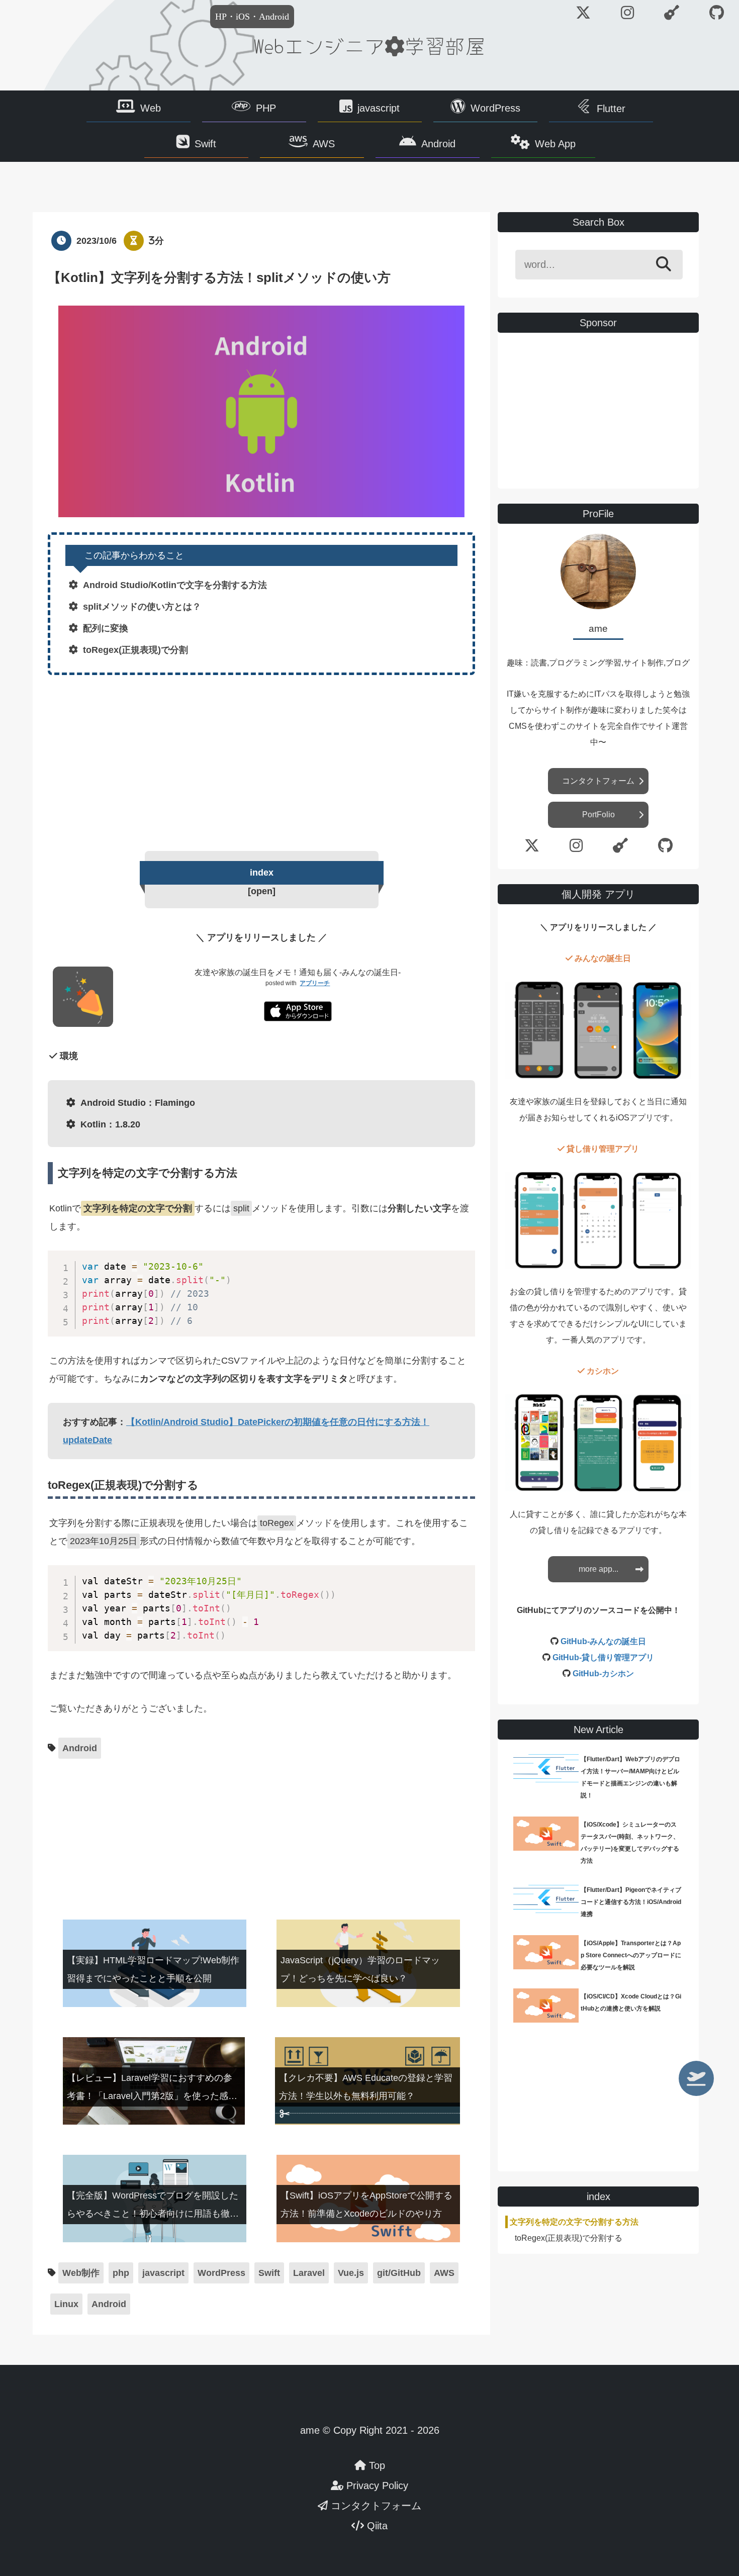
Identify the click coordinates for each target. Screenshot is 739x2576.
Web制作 (81, 2273)
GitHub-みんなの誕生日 (603, 1641)
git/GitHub (399, 2273)
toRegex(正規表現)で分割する (569, 2238)
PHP (266, 108)
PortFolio (598, 815)
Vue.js (351, 2273)
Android (438, 144)
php (121, 2273)
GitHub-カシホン (603, 1674)
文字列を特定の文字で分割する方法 (574, 2222)
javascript (379, 108)
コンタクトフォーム (598, 781)
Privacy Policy (376, 2486)
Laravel (309, 2273)
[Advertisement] (261, 760)
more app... (598, 1569)
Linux (66, 2304)
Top (376, 2465)
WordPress (495, 108)
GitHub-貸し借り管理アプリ (603, 1657)
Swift (205, 144)
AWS (324, 144)
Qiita (376, 2526)
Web (151, 108)
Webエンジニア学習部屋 (369, 45)
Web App (555, 144)
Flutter (611, 109)
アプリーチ (315, 983)
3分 (156, 241)
